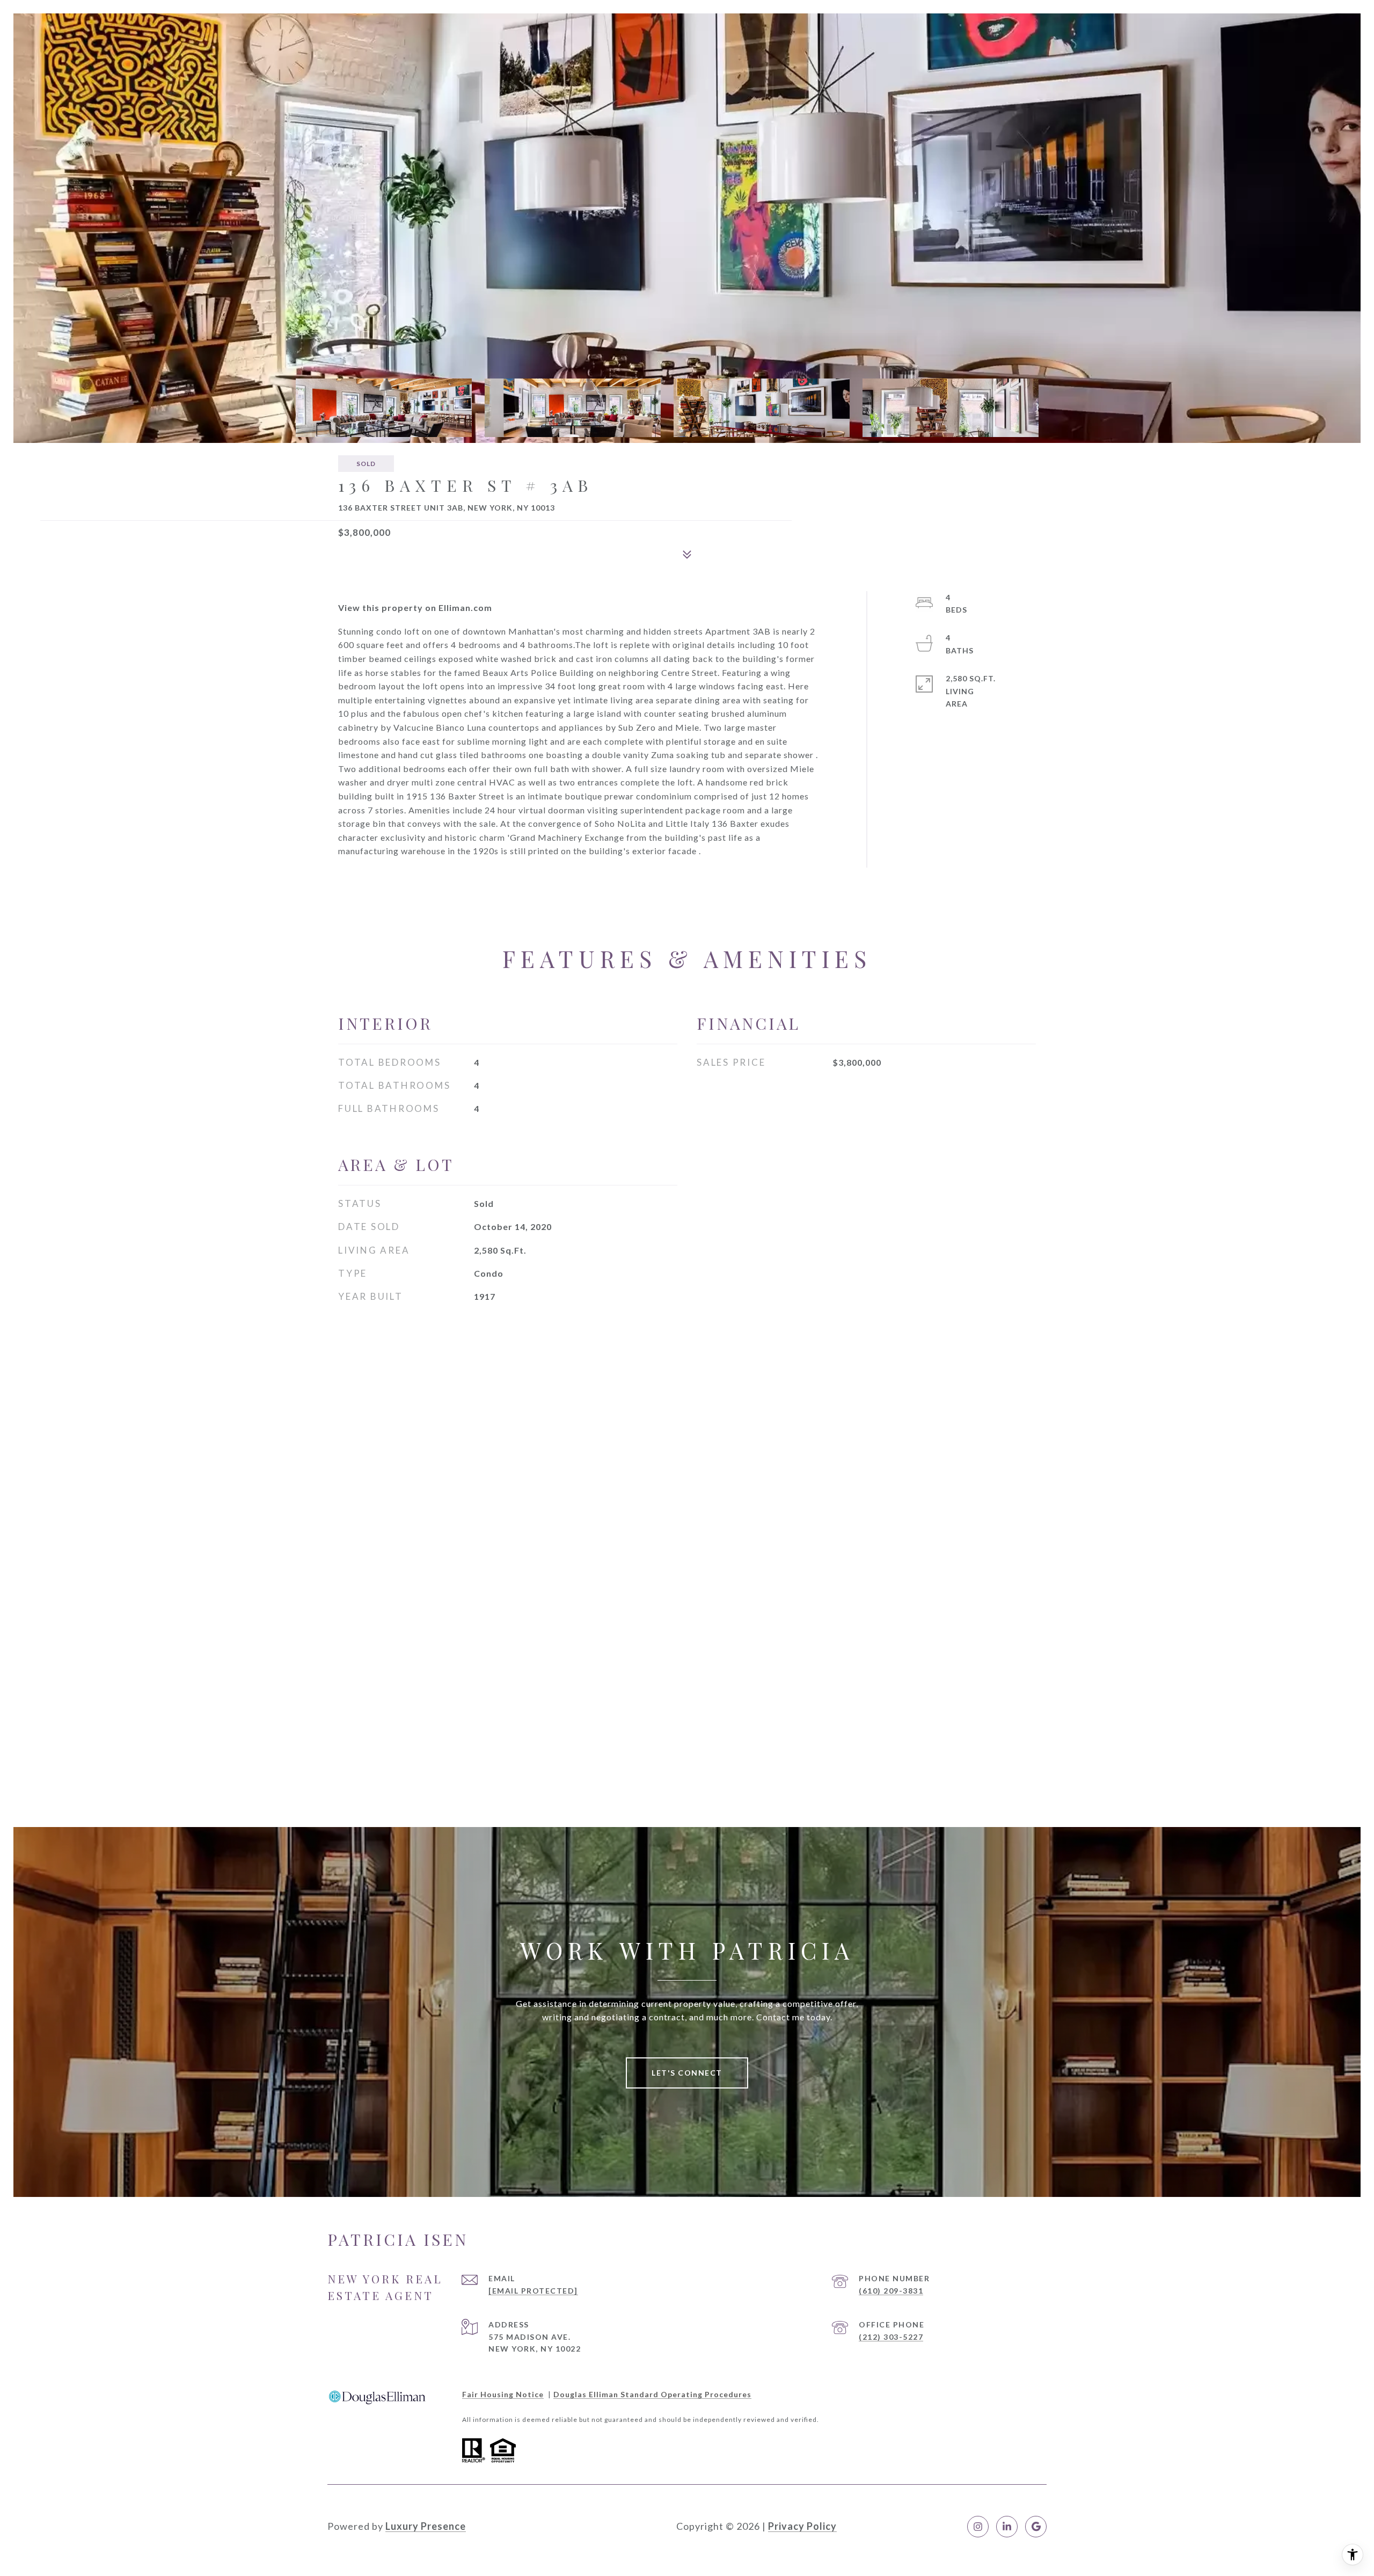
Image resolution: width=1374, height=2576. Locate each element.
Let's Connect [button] (687, 2073)
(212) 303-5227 (891, 2337)
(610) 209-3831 (891, 2291)
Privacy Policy (802, 2526)
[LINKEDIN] (1007, 2527)
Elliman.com (465, 607)
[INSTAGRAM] (978, 2527)
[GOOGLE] (1036, 2527)
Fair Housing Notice (503, 2394)
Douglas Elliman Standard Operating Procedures (652, 2394)
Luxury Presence (426, 2526)
